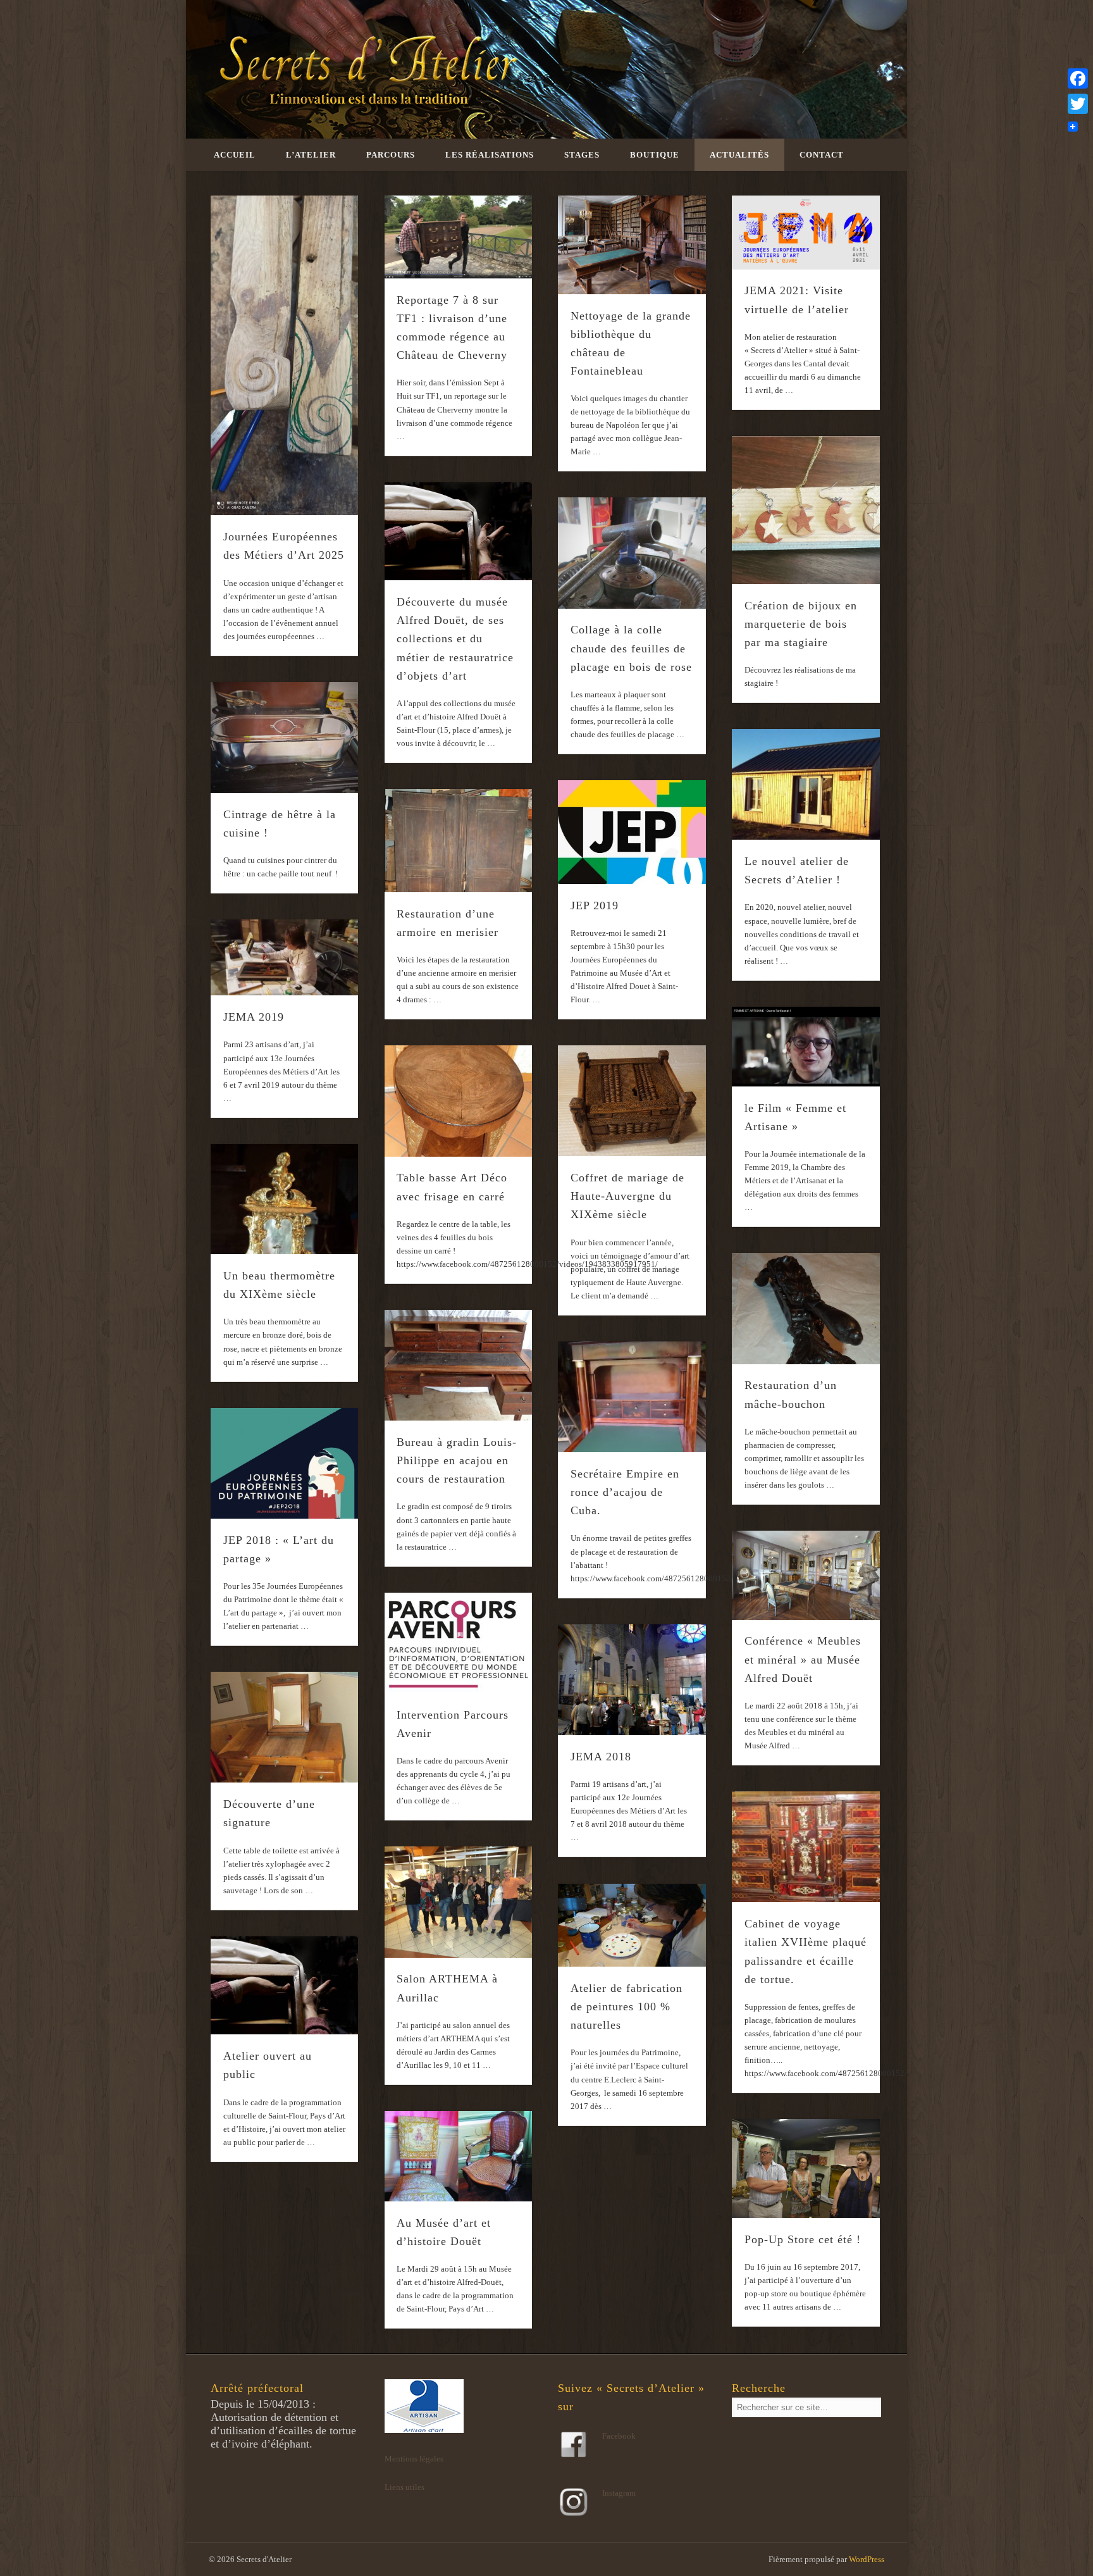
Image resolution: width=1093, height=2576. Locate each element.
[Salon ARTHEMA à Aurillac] (459, 1902)
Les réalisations (490, 155)
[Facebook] (1078, 78)
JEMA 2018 (601, 1757)
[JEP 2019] (632, 832)
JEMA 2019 (254, 1017)
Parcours (391, 155)
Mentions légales (414, 2459)
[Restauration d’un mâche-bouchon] (806, 1308)
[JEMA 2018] (632, 1680)
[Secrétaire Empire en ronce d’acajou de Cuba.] (632, 1397)
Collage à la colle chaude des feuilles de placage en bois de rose (631, 648)
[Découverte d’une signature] (285, 1727)
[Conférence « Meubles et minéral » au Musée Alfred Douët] (806, 1575)
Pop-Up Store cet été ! (803, 2239)
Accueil (235, 155)
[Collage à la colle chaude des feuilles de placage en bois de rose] (632, 553)
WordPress (867, 2559)
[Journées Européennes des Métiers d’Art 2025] (285, 356)
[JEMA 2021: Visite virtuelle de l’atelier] (806, 233)
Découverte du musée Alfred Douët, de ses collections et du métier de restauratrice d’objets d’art (455, 639)
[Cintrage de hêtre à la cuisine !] (285, 737)
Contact (822, 155)
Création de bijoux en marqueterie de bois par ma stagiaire (801, 624)
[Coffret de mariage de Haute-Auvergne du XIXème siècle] (632, 1101)
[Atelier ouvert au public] (285, 1985)
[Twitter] (1078, 104)
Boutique (655, 155)
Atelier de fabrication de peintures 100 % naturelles (627, 2007)
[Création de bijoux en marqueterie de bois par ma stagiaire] (806, 510)
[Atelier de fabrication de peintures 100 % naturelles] (632, 1926)
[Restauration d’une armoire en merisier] (459, 841)
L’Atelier (311, 155)
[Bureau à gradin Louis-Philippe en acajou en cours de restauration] (459, 1365)
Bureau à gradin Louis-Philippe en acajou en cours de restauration (457, 1460)
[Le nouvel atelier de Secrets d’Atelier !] (806, 784)
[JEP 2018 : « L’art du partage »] (285, 1463)
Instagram (619, 2493)
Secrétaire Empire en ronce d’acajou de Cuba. (625, 1492)
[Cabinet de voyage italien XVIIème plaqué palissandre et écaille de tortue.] (806, 1847)
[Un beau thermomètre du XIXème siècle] (285, 1199)
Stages (582, 155)
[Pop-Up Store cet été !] (806, 2168)
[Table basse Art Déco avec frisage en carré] (459, 1101)
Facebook (619, 2436)
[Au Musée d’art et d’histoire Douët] (459, 2156)
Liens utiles (404, 2487)
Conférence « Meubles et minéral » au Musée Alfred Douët (803, 1659)
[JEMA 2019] (285, 957)
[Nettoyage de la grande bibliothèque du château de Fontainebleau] (632, 245)
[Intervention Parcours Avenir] (459, 1643)
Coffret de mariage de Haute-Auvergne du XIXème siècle (627, 1196)
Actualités (739, 155)
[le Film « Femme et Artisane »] (806, 1047)
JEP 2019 (595, 905)
